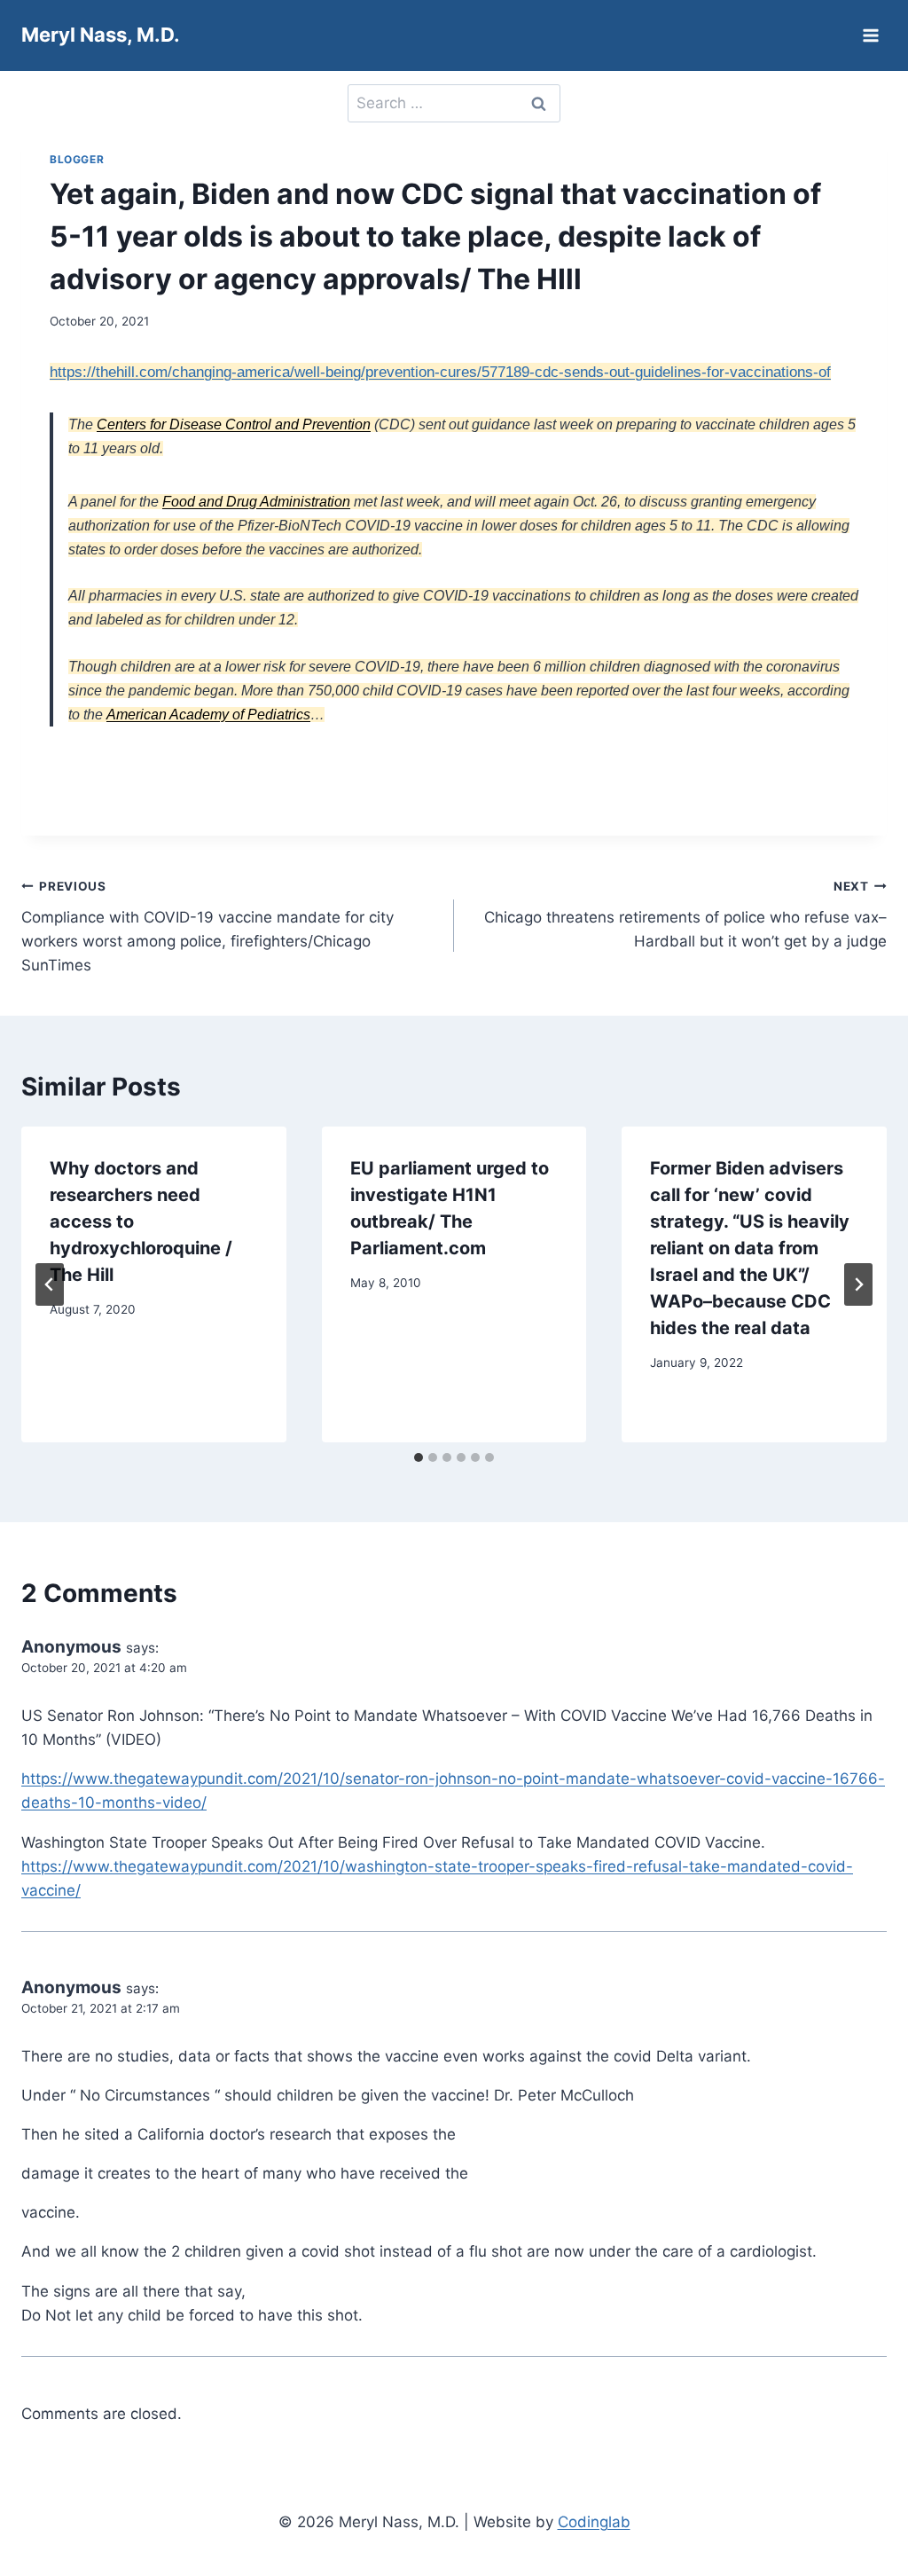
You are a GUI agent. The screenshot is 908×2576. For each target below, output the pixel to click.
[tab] (419, 1457)
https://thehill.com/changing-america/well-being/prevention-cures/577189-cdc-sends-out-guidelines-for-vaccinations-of (440, 372)
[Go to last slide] (50, 1284)
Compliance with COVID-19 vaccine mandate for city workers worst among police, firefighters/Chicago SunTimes (207, 927)
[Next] (858, 1284)
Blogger (77, 159)
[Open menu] (870, 35)
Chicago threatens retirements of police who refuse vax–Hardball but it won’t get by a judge (685, 915)
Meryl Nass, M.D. (101, 35)
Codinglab (594, 2522)
